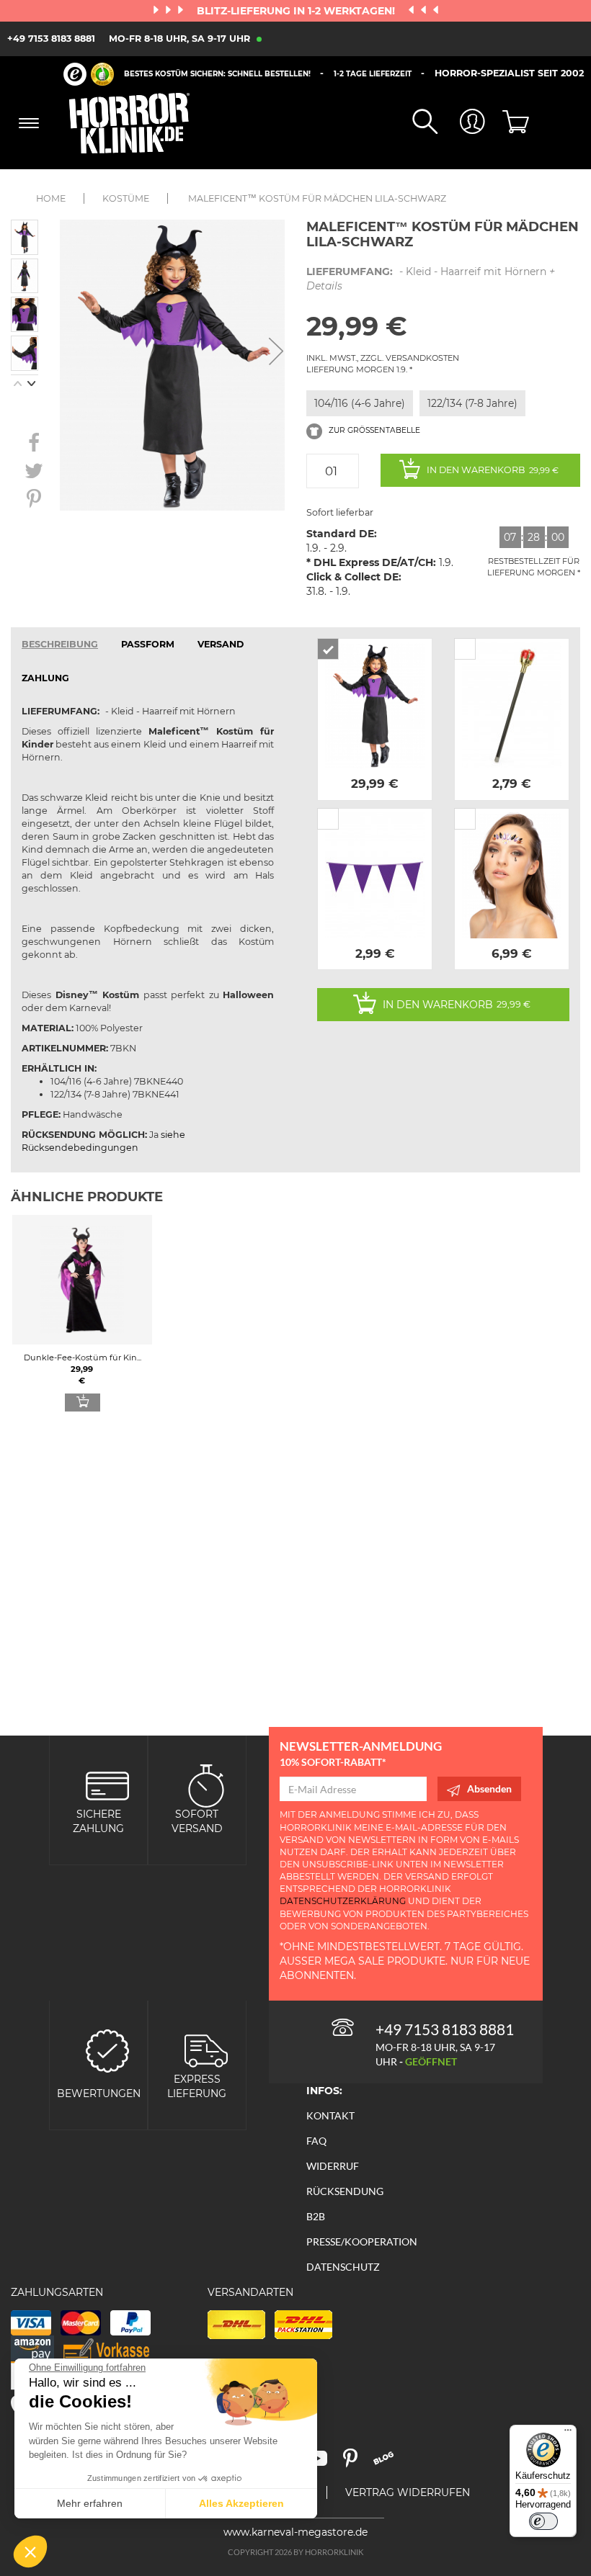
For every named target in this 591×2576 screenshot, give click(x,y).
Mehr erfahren (90, 2503)
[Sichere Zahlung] (107, 1784)
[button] (30, 2552)
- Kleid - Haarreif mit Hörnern (431, 279)
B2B (316, 2216)
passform (148, 644)
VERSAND (221, 644)
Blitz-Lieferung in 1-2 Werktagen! (297, 11)
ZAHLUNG (45, 678)
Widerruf (333, 2166)
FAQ (316, 2141)
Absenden (489, 1789)
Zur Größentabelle (373, 430)
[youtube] (324, 2463)
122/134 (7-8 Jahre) (472, 403)
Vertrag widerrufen (408, 2492)
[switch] (543, 2521)
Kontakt (330, 2115)
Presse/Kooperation (362, 2241)
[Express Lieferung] (206, 2049)
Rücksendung (345, 2191)
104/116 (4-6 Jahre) (360, 403)
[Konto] (461, 123)
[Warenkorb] (509, 123)
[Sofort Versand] (206, 1784)
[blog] (389, 2463)
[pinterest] (357, 2463)
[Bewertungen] (107, 2049)
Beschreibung (60, 644)
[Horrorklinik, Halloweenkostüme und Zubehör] (130, 123)
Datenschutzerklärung (343, 1901)
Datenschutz (343, 2267)
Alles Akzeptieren (241, 2503)
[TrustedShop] (89, 74)
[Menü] (568, 2433)
